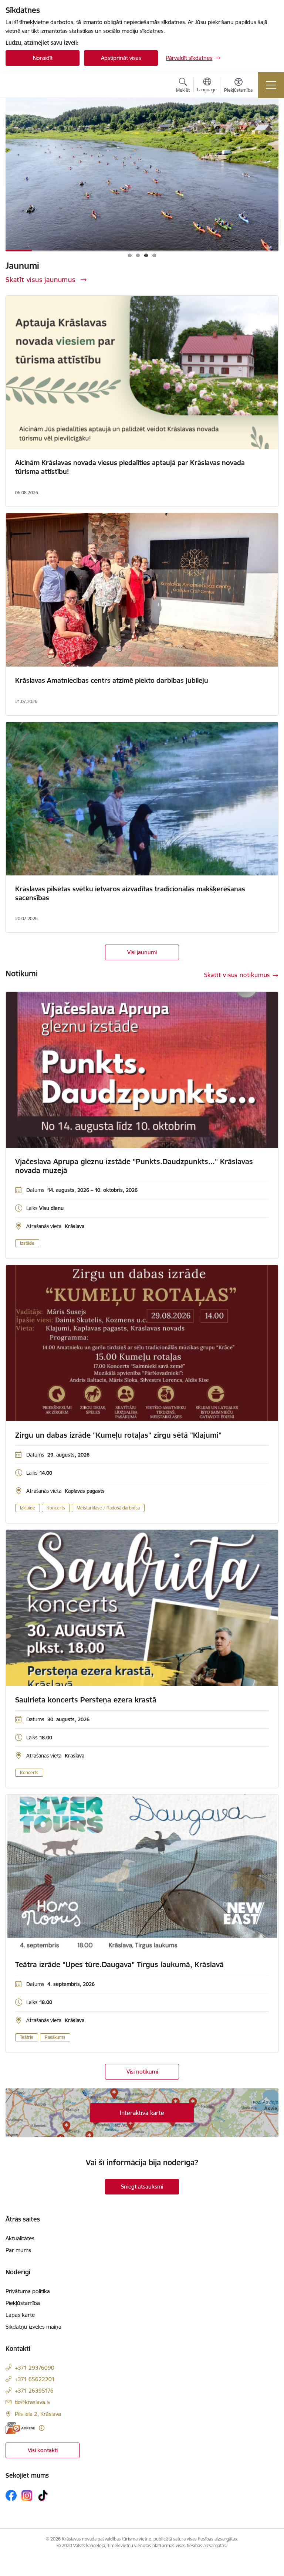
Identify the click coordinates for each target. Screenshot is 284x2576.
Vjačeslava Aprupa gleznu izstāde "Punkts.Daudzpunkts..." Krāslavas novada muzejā (134, 1166)
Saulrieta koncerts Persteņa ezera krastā (86, 1700)
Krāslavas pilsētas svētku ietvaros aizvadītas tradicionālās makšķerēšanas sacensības (130, 893)
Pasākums (55, 2037)
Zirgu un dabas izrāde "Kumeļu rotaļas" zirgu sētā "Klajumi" (118, 1435)
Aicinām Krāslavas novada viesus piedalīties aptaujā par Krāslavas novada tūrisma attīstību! (130, 467)
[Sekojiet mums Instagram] (27, 2496)
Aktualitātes (20, 2238)
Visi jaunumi (142, 952)
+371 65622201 (35, 2379)
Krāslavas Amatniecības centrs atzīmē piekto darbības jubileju (112, 680)
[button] (130, 255)
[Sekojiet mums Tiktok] (43, 2495)
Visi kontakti (43, 2450)
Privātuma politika (28, 2291)
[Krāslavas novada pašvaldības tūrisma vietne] (48, 85)
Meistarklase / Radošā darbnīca (108, 1508)
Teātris (27, 2037)
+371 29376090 (35, 2368)
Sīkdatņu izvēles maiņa (33, 2327)
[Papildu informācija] (42, 2428)
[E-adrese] (20, 2428)
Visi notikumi (142, 2072)
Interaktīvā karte (142, 2113)
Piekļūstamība (23, 2303)
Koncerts (56, 1508)
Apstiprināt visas (121, 58)
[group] (142, 175)
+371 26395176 (34, 2391)
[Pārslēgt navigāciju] (271, 85)
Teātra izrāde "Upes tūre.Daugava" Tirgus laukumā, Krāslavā (119, 1965)
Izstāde (27, 1243)
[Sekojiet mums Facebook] (11, 2495)
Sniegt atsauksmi (142, 2187)
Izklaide (28, 1508)
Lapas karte (20, 2315)
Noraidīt (43, 58)
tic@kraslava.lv (33, 2402)
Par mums (18, 2250)
